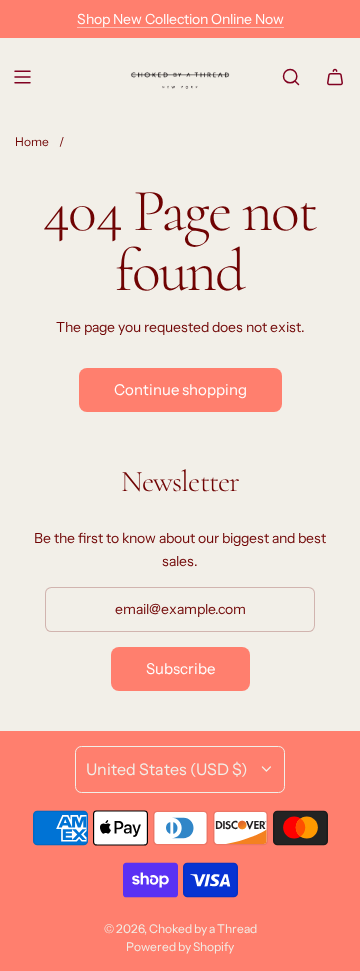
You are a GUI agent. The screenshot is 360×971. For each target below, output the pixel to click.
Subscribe (180, 668)
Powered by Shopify (180, 946)
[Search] (291, 77)
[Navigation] (22, 77)
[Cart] (335, 77)
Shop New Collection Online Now (180, 19)
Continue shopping (180, 389)
